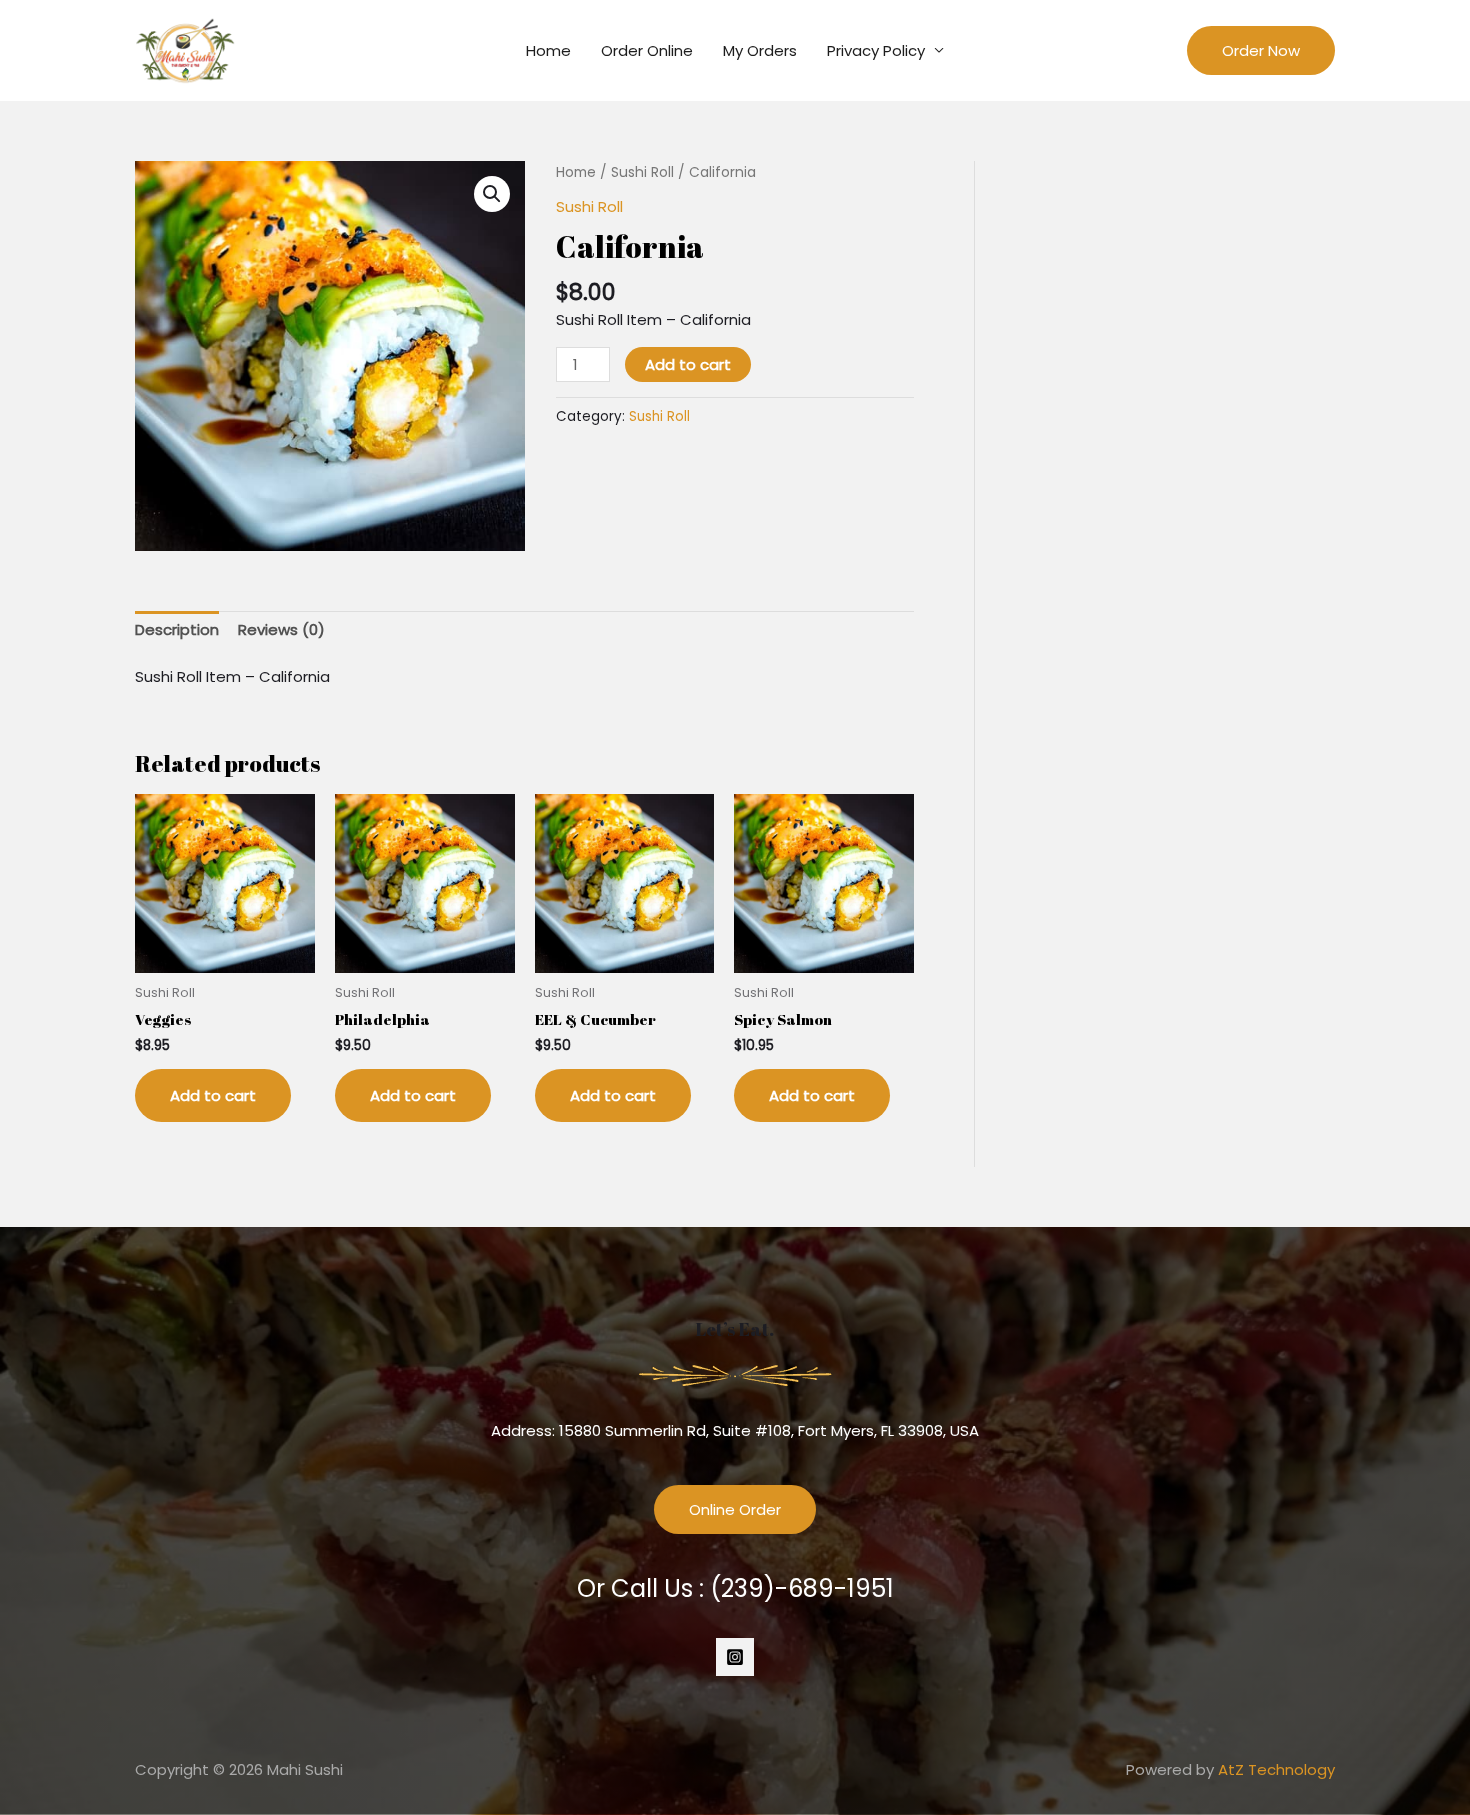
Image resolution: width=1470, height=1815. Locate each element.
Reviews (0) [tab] (281, 629)
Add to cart (688, 364)
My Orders (760, 50)
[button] (492, 194)
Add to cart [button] (213, 1095)
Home (548, 50)
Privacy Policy (876, 50)
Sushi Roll (642, 172)
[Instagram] (735, 1657)
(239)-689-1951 (802, 1588)
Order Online (647, 50)
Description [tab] (177, 629)
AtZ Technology (1276, 1769)
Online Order (735, 1509)
